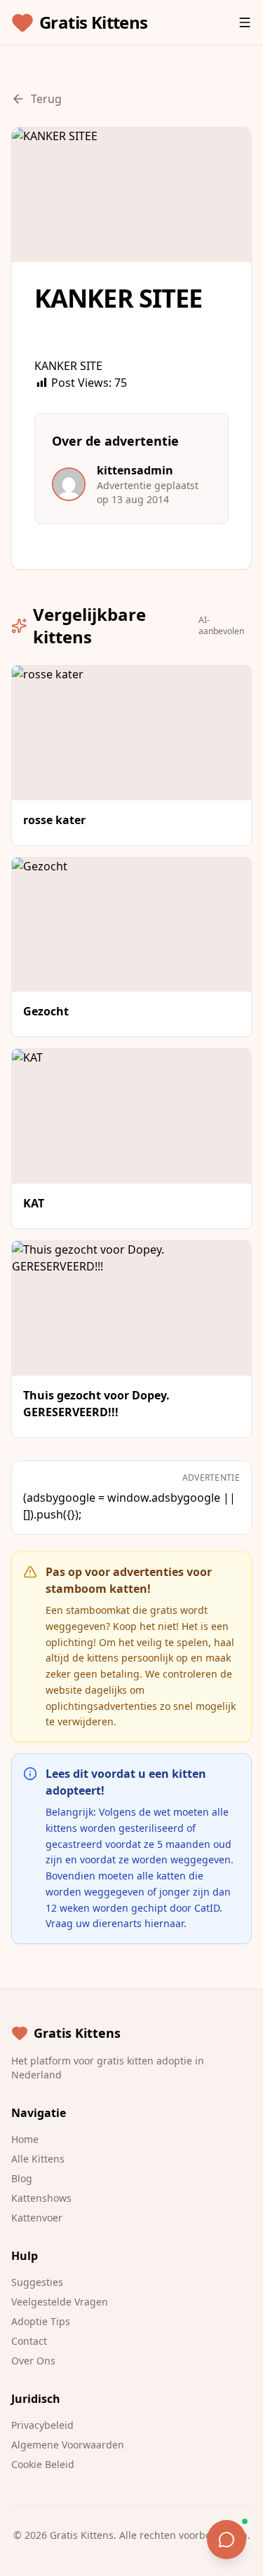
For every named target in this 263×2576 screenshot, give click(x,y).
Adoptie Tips (41, 2321)
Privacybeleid (42, 2425)
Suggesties (37, 2282)
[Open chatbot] (227, 2540)
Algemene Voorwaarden (68, 2445)
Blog (22, 2178)
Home (25, 2139)
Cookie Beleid (43, 2464)
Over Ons (33, 2361)
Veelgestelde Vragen (60, 2302)
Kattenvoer (37, 2218)
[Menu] (245, 22)
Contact (29, 2341)
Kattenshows (41, 2198)
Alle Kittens (38, 2159)
